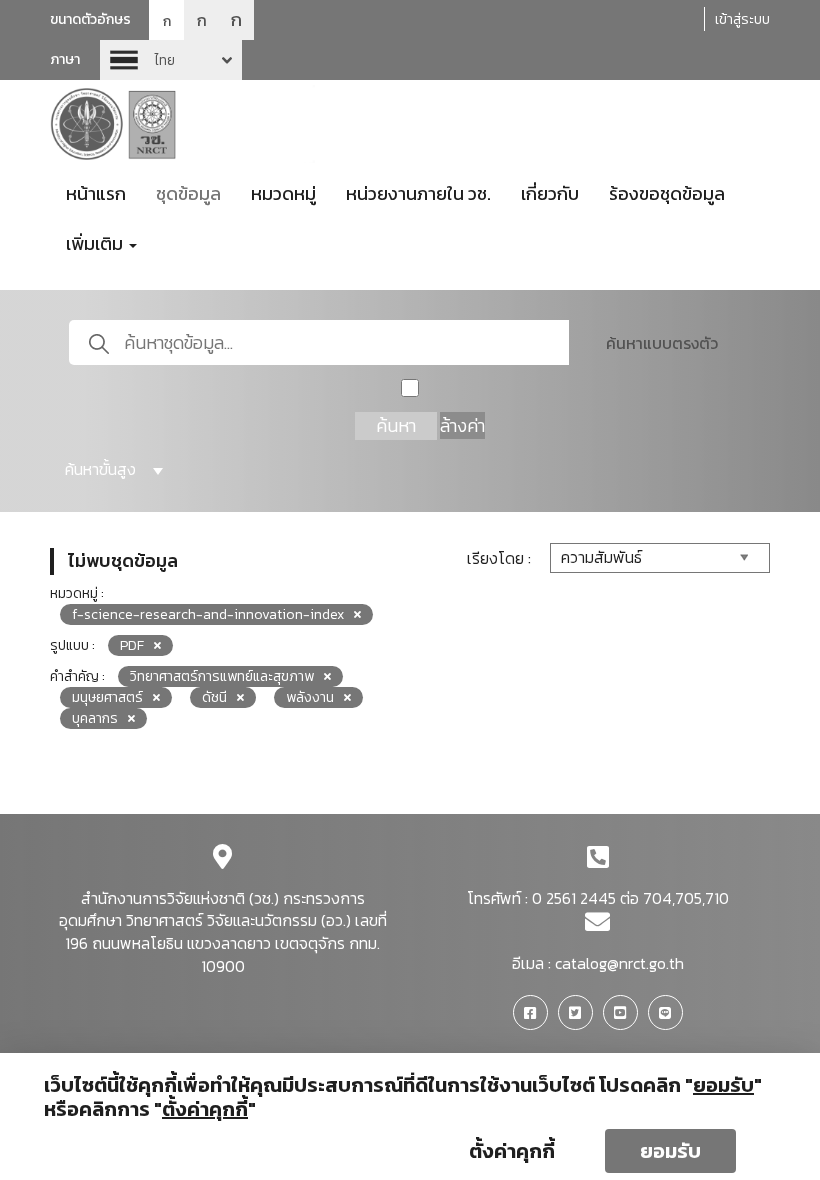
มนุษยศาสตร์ (107, 697)
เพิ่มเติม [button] (96, 243)
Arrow (171, 60)
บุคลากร (95, 718)
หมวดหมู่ (283, 193)
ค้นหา (396, 425)
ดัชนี (214, 697)
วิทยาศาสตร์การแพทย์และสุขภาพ (222, 676)
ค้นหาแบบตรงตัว (662, 343)
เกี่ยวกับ (550, 193)
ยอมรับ (670, 1151)
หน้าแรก (96, 193)
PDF (132, 645)
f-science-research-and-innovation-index (208, 614)
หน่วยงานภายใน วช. (418, 193)
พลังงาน (310, 697)
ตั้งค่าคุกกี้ (512, 1151)
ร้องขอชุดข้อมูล (667, 193)
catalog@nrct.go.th (619, 963)
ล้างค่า (462, 425)
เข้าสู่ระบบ (742, 19)
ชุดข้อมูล (188, 193)
